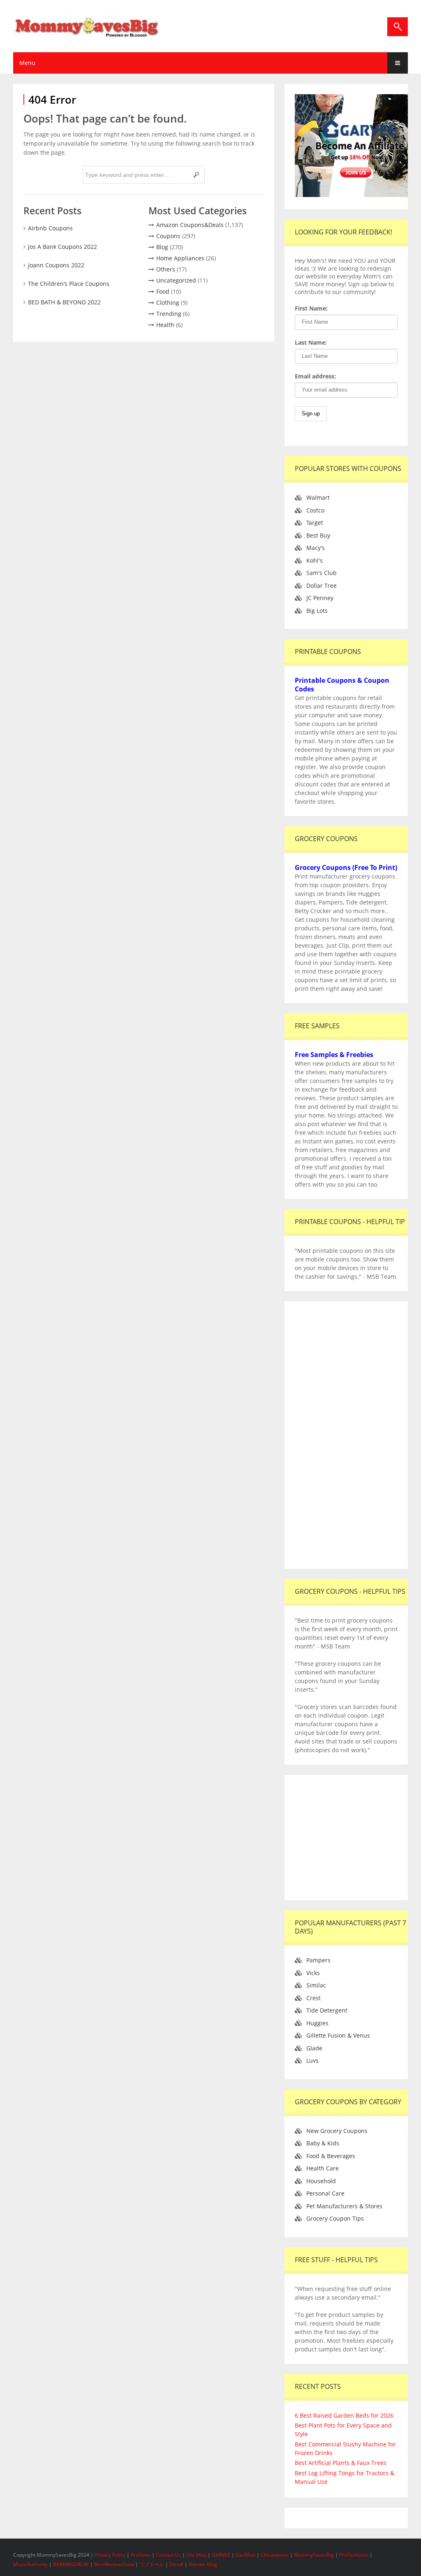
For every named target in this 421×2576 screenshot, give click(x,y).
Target (315, 523)
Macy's (316, 548)
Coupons (168, 236)
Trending (169, 314)
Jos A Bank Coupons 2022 (62, 247)
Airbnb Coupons (50, 228)
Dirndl (176, 2564)
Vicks (313, 1973)
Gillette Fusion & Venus (338, 2035)
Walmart (318, 497)
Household (321, 2181)
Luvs (312, 2060)
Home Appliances (180, 258)
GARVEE (221, 2555)
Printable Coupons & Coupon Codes (342, 685)
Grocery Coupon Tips (335, 2218)
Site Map (197, 2555)
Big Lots (317, 611)
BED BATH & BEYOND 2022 (64, 302)
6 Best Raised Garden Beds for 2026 (344, 2415)
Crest (313, 1998)
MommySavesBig (314, 2555)
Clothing (168, 303)
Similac (316, 1985)
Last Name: (311, 342)
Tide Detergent (327, 2010)
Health (165, 325)
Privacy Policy (111, 2555)
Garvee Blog (203, 2564)
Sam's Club (322, 573)
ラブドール (152, 2564)
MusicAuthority (30, 2564)
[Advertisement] (346, 1435)
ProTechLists (354, 2555)
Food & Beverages (331, 2156)
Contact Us (169, 2555)
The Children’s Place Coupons (69, 284)
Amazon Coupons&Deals (190, 225)
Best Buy (318, 535)
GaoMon (245, 2555)
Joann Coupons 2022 (56, 265)
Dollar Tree (322, 585)
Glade (314, 2048)
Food (163, 291)
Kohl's (315, 560)
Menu (27, 63)
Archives (141, 2555)
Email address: (315, 376)
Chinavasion (275, 2555)
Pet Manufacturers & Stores (344, 2206)
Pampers (318, 1960)
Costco (315, 510)
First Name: (311, 308)
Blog (162, 247)
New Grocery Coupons (337, 2131)
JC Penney (320, 598)
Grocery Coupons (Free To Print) (346, 867)
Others (166, 269)
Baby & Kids (323, 2143)
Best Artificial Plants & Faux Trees (341, 2463)
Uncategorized (176, 280)
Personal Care (325, 2193)
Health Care (323, 2168)
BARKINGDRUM (71, 2564)
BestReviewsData (114, 2564)
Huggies (317, 2023)
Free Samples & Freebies (334, 1055)
